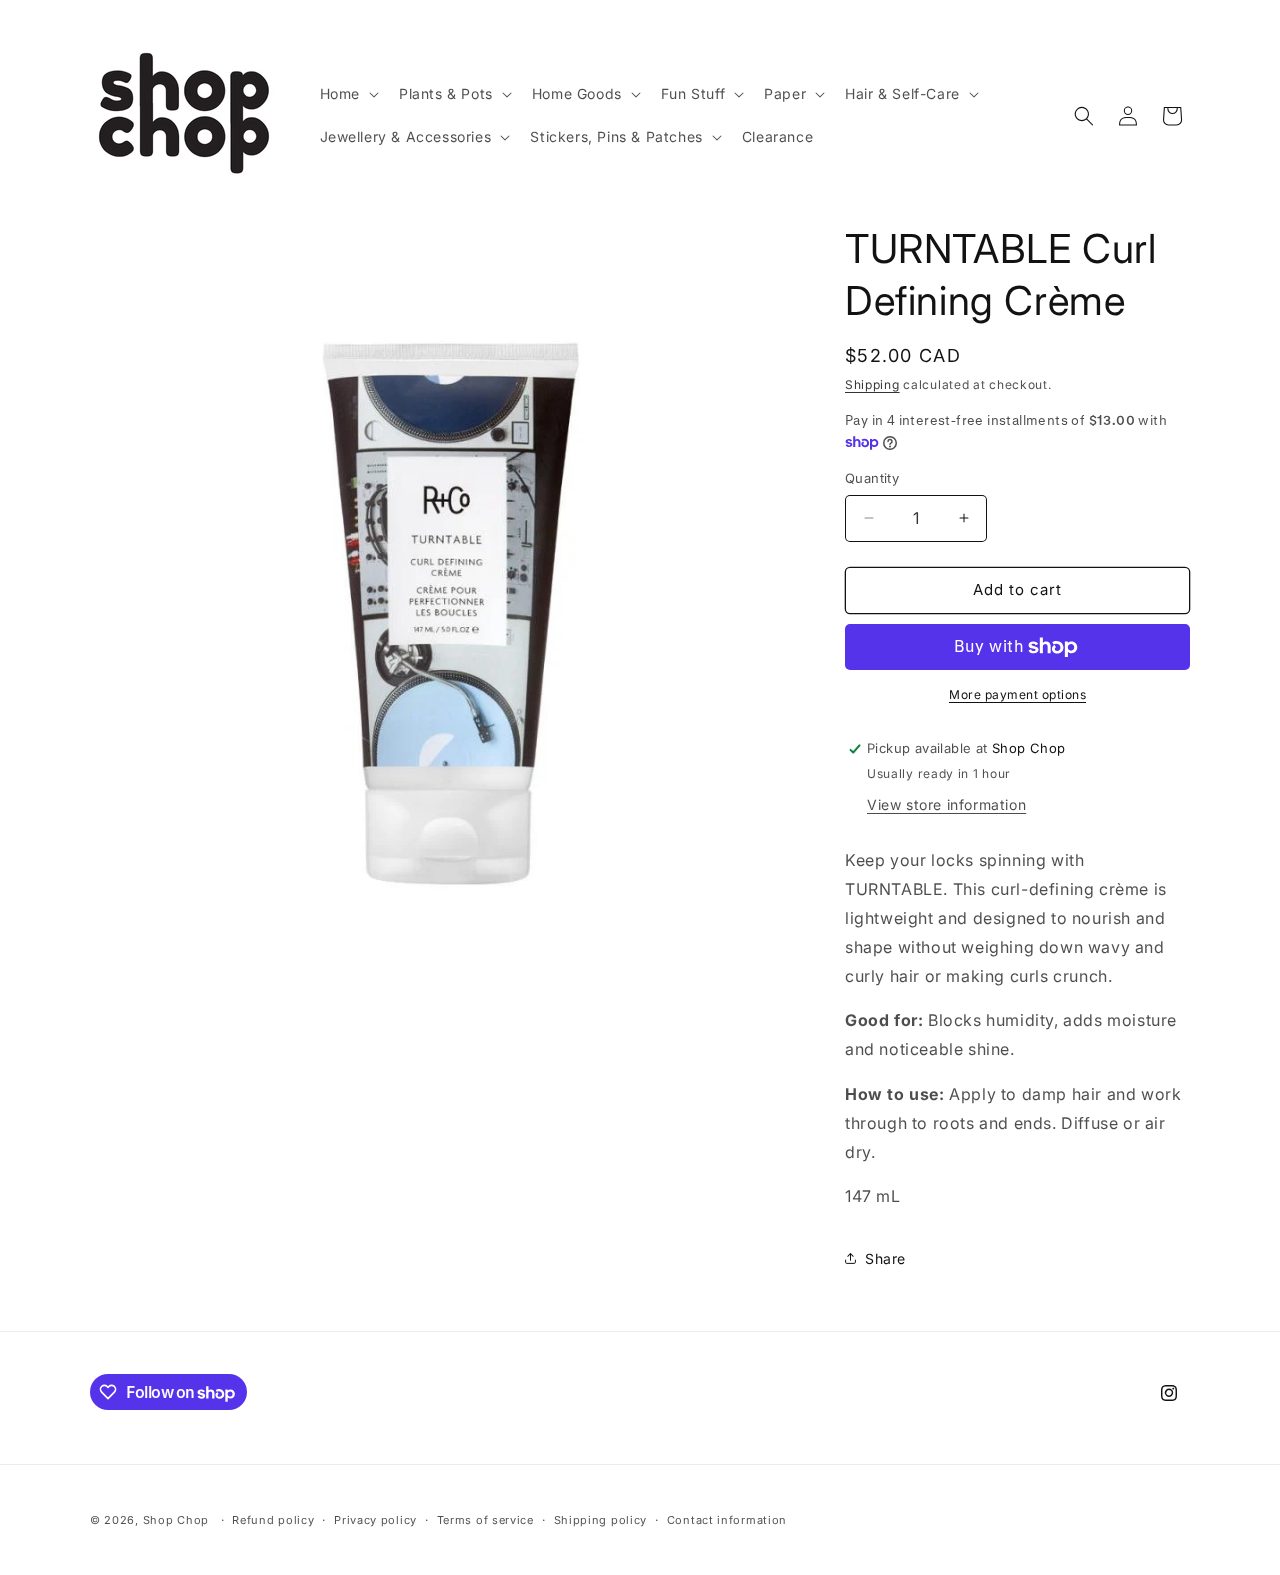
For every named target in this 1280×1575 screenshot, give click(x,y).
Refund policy (273, 1520)
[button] (347, 94)
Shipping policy (601, 1520)
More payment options (1017, 694)
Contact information (727, 1520)
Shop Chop (176, 1520)
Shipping (872, 384)
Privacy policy (375, 1520)
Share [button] (885, 1258)
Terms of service (485, 1520)
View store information (946, 804)
